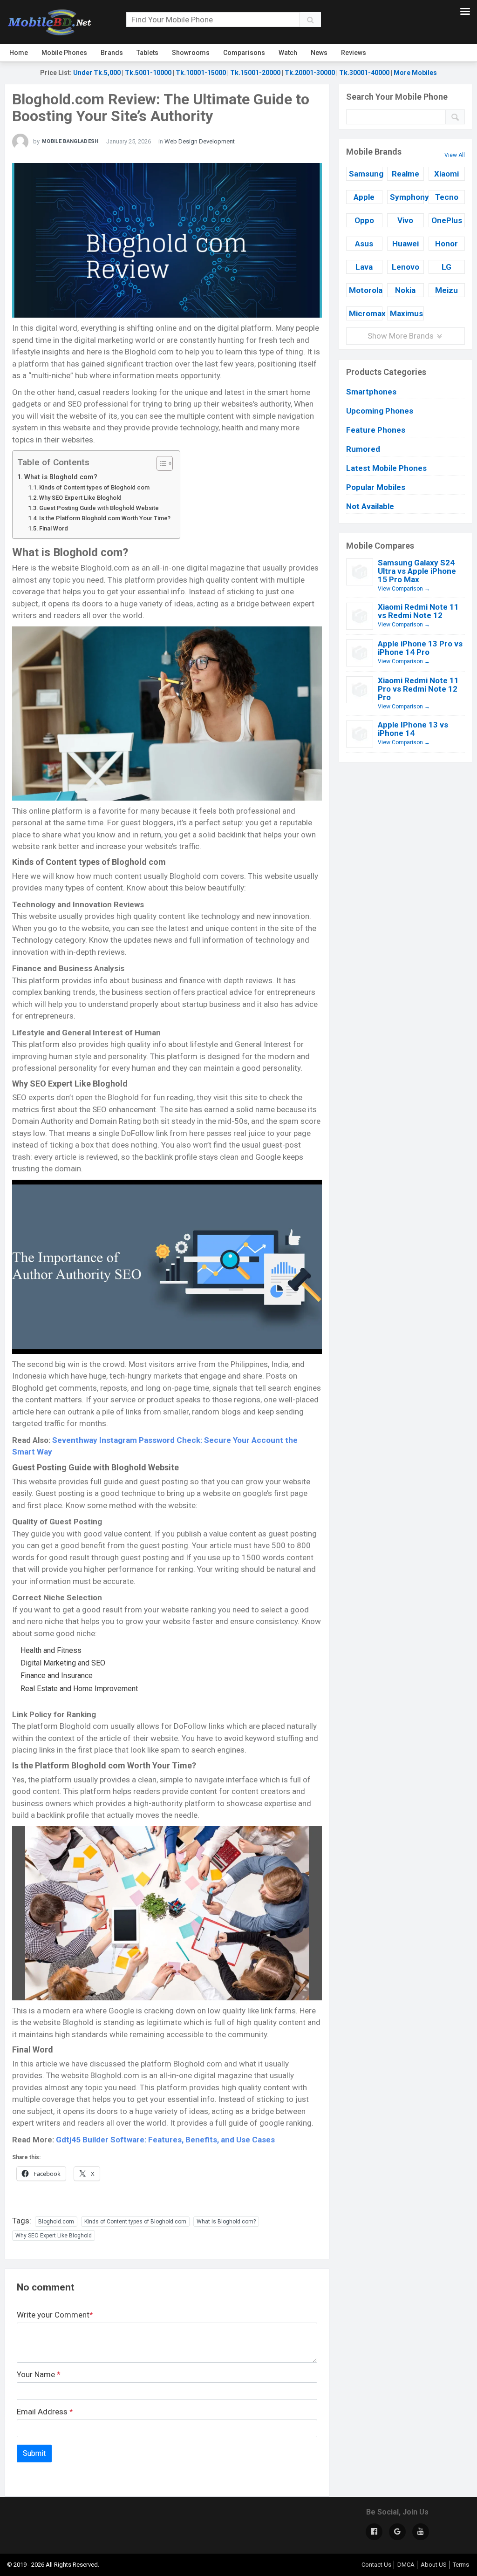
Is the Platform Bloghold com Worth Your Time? (105, 518)
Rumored (363, 449)
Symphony (407, 197)
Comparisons (244, 53)
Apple (364, 197)
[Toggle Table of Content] (160, 463)
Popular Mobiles (376, 487)
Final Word (54, 528)
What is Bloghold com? (61, 477)
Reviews (354, 53)
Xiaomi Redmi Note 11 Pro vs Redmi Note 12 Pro (418, 689)
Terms (461, 2565)
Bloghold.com (56, 2222)
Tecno (447, 197)
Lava (364, 267)
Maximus (406, 313)
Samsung (366, 174)
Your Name (39, 2374)
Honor (446, 244)
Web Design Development (200, 141)
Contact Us (376, 2565)
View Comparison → (404, 589)
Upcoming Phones (380, 411)
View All (455, 155)
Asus (364, 244)
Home (19, 53)
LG (446, 267)
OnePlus (447, 220)
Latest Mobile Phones (386, 468)
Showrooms (191, 53)
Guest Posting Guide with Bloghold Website (99, 508)
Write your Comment (55, 2315)
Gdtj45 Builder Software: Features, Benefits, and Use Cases (165, 2140)
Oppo (364, 220)
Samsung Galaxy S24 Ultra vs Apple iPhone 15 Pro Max (417, 571)
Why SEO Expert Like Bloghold (80, 498)
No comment (46, 2287)
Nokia (405, 290)
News (319, 53)
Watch (288, 53)
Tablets (147, 53)
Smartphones (371, 392)
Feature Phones (376, 430)
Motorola (366, 290)
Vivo (405, 220)
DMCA (406, 2565)
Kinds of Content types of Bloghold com (94, 487)
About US (434, 2565)
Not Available (370, 506)
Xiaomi (446, 174)
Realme (405, 174)
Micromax (366, 313)
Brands (112, 53)
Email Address (45, 2412)
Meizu (446, 290)
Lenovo (405, 267)
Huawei (405, 244)
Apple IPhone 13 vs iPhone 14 (413, 729)
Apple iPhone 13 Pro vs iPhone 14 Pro (420, 648)
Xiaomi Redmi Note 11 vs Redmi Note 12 (418, 611)
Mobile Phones (64, 53)
